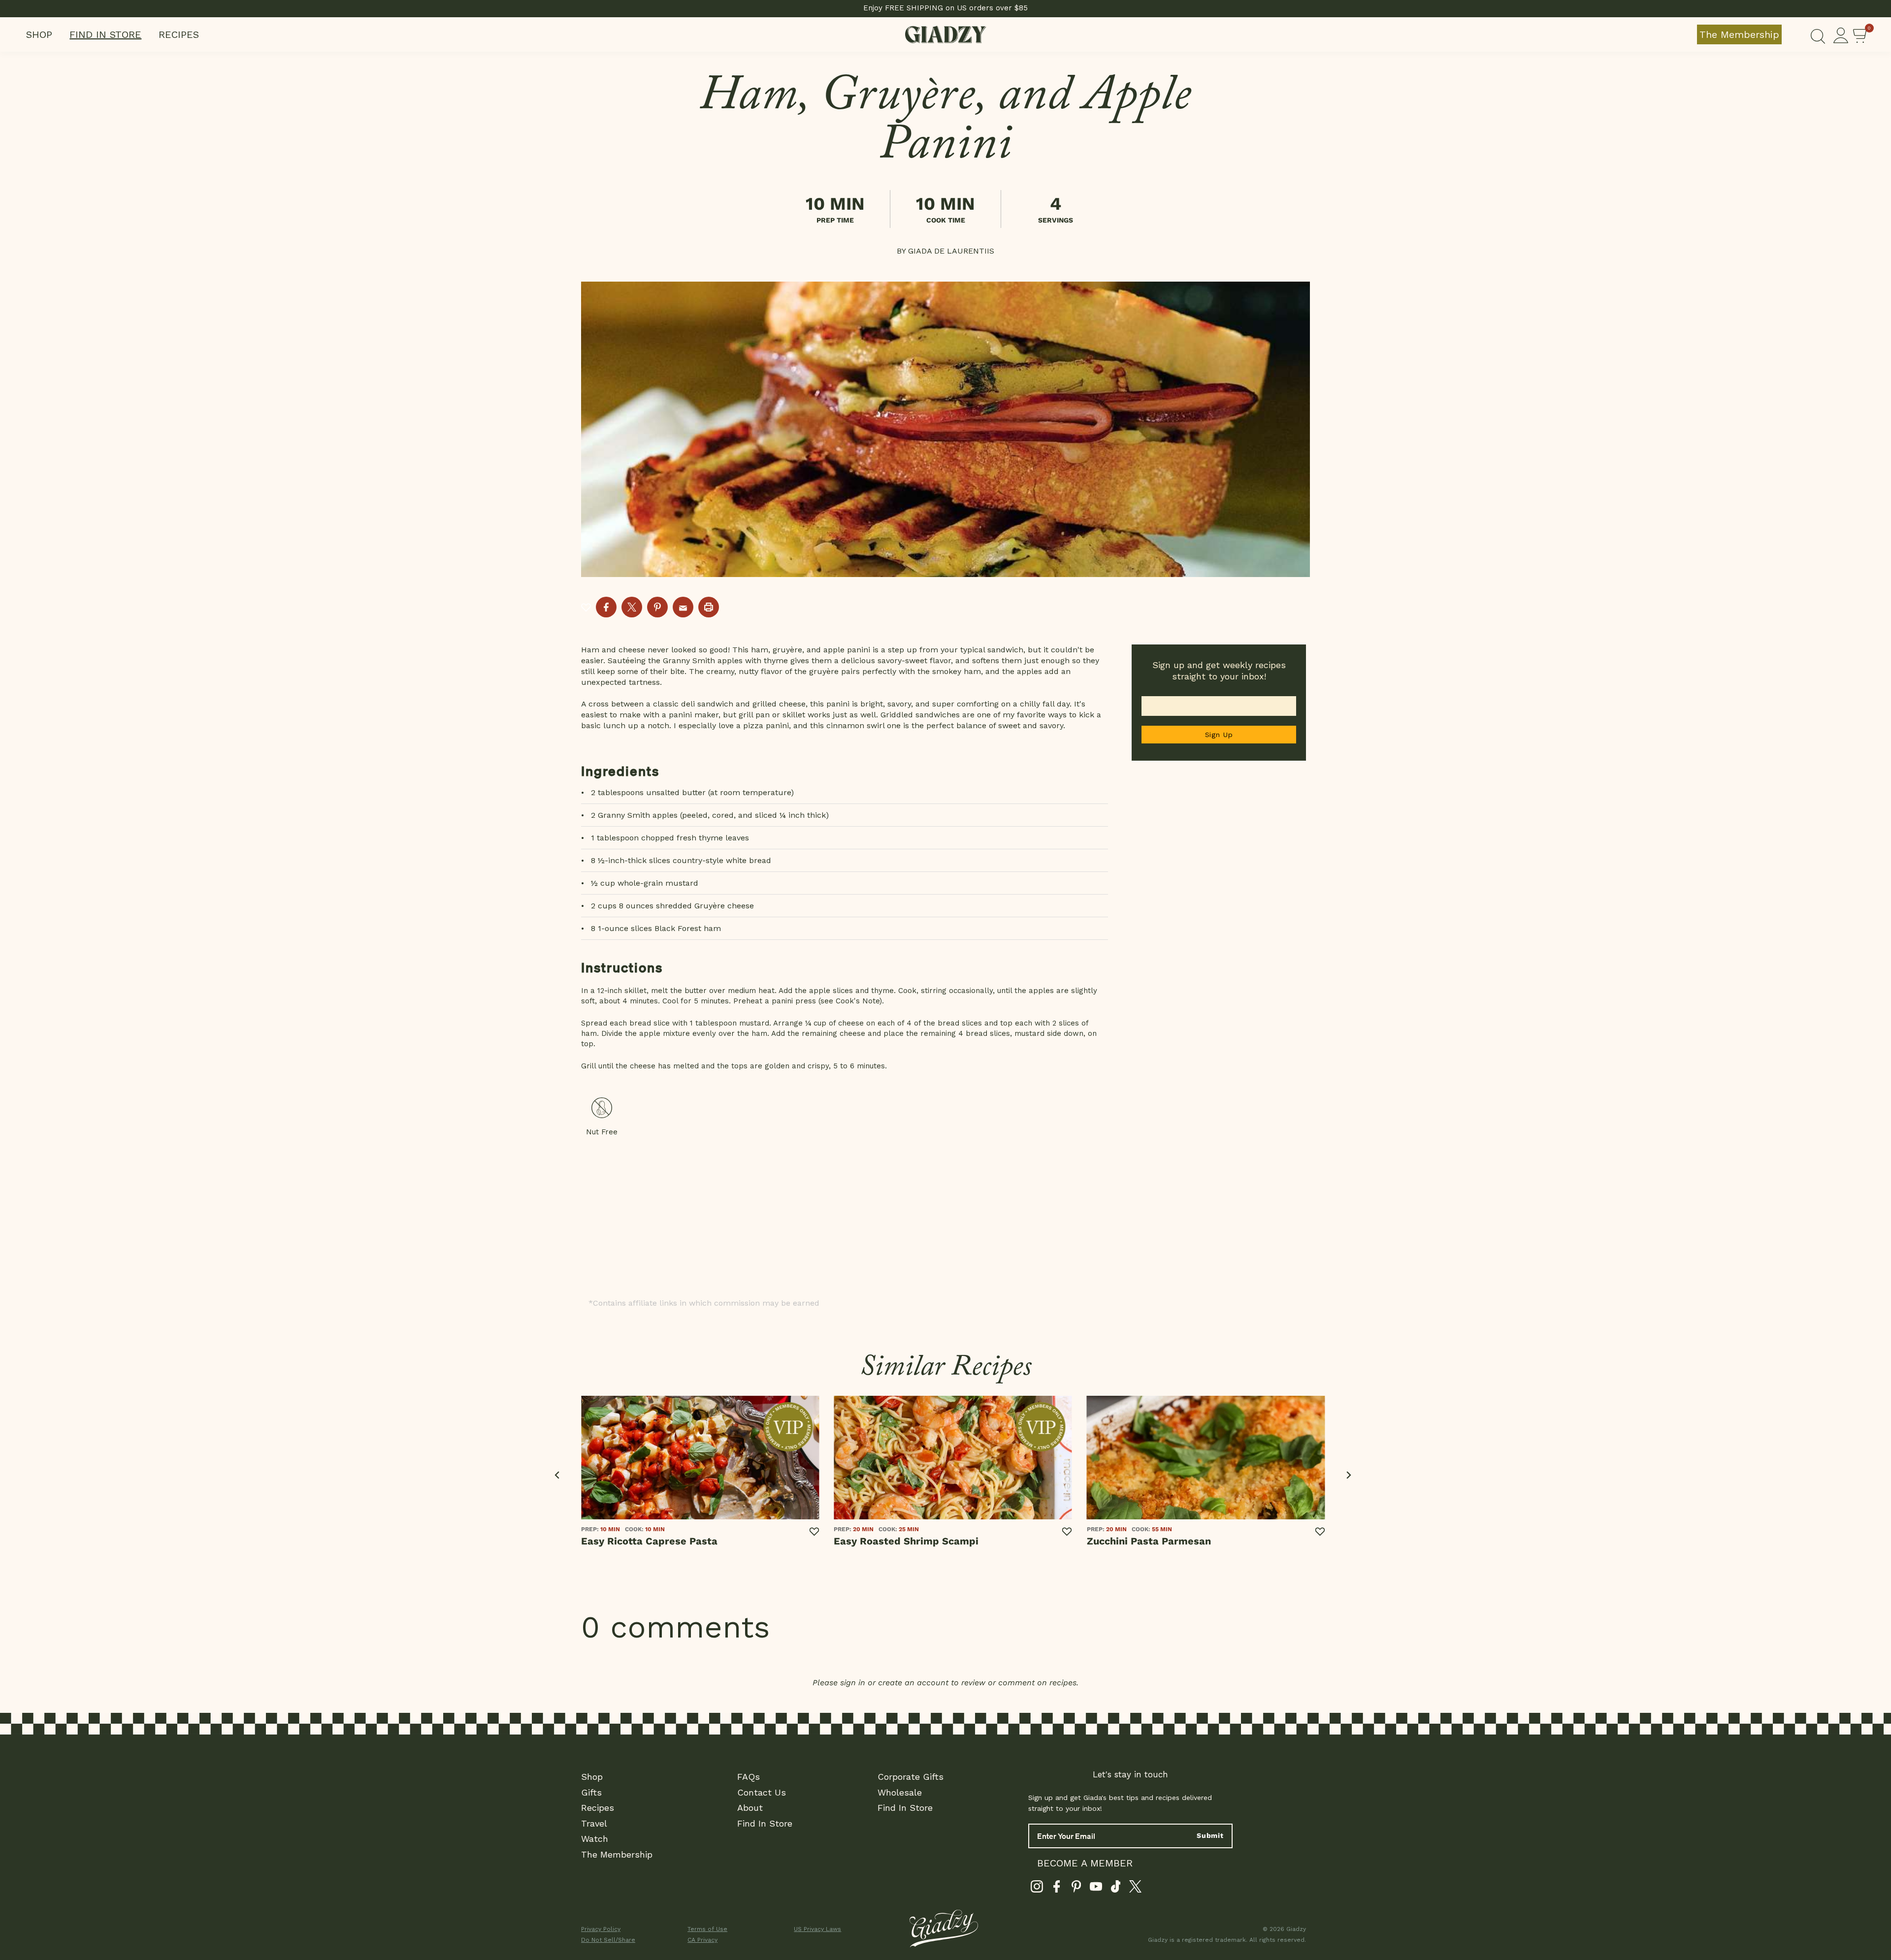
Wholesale (900, 1792)
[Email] (683, 607)
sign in (853, 1683)
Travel (594, 1823)
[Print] (709, 607)
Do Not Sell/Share (608, 1940)
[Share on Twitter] (632, 607)
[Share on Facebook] (606, 607)
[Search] (1818, 34)
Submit (1210, 1835)
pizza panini (766, 725)
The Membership (1739, 34)
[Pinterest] (1076, 1889)
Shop (39, 34)
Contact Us (762, 1792)
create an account (913, 1683)
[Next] (1348, 1475)
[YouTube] (1096, 1889)
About (750, 1808)
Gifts (591, 1792)
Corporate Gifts (911, 1777)
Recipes (179, 34)
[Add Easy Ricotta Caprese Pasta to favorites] (814, 1532)
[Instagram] (1037, 1889)
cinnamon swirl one (864, 725)
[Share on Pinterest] (657, 607)
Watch (595, 1839)
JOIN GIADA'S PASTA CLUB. (945, 8)
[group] (945, 429)
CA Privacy (702, 1940)
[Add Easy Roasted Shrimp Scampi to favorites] (1067, 1532)
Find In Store (105, 34)
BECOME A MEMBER (1085, 1863)
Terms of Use (707, 1929)
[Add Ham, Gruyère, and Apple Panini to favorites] (586, 607)
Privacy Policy (601, 1929)
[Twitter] (1135, 1889)
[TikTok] (1116, 1889)
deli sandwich (707, 704)
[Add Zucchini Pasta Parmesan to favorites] (1320, 1532)
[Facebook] (1057, 1889)
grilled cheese (779, 704)
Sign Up (1219, 735)
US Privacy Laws (817, 1929)
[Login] (1841, 34)
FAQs (749, 1777)
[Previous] (558, 1475)
